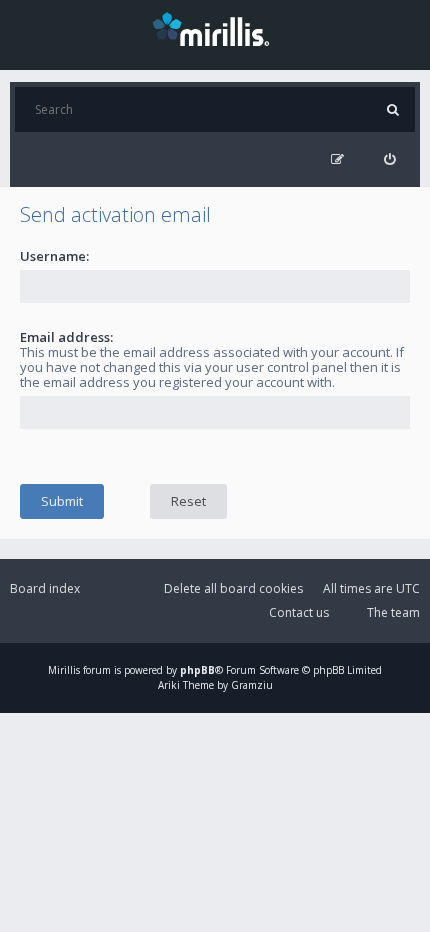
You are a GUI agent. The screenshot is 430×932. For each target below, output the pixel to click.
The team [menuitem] (393, 612)
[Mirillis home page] (215, 28)
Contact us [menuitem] (299, 612)
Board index (45, 588)
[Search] (392, 109)
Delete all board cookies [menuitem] (233, 588)
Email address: (66, 337)
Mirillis (64, 670)
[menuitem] (389, 159)
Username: (54, 256)
